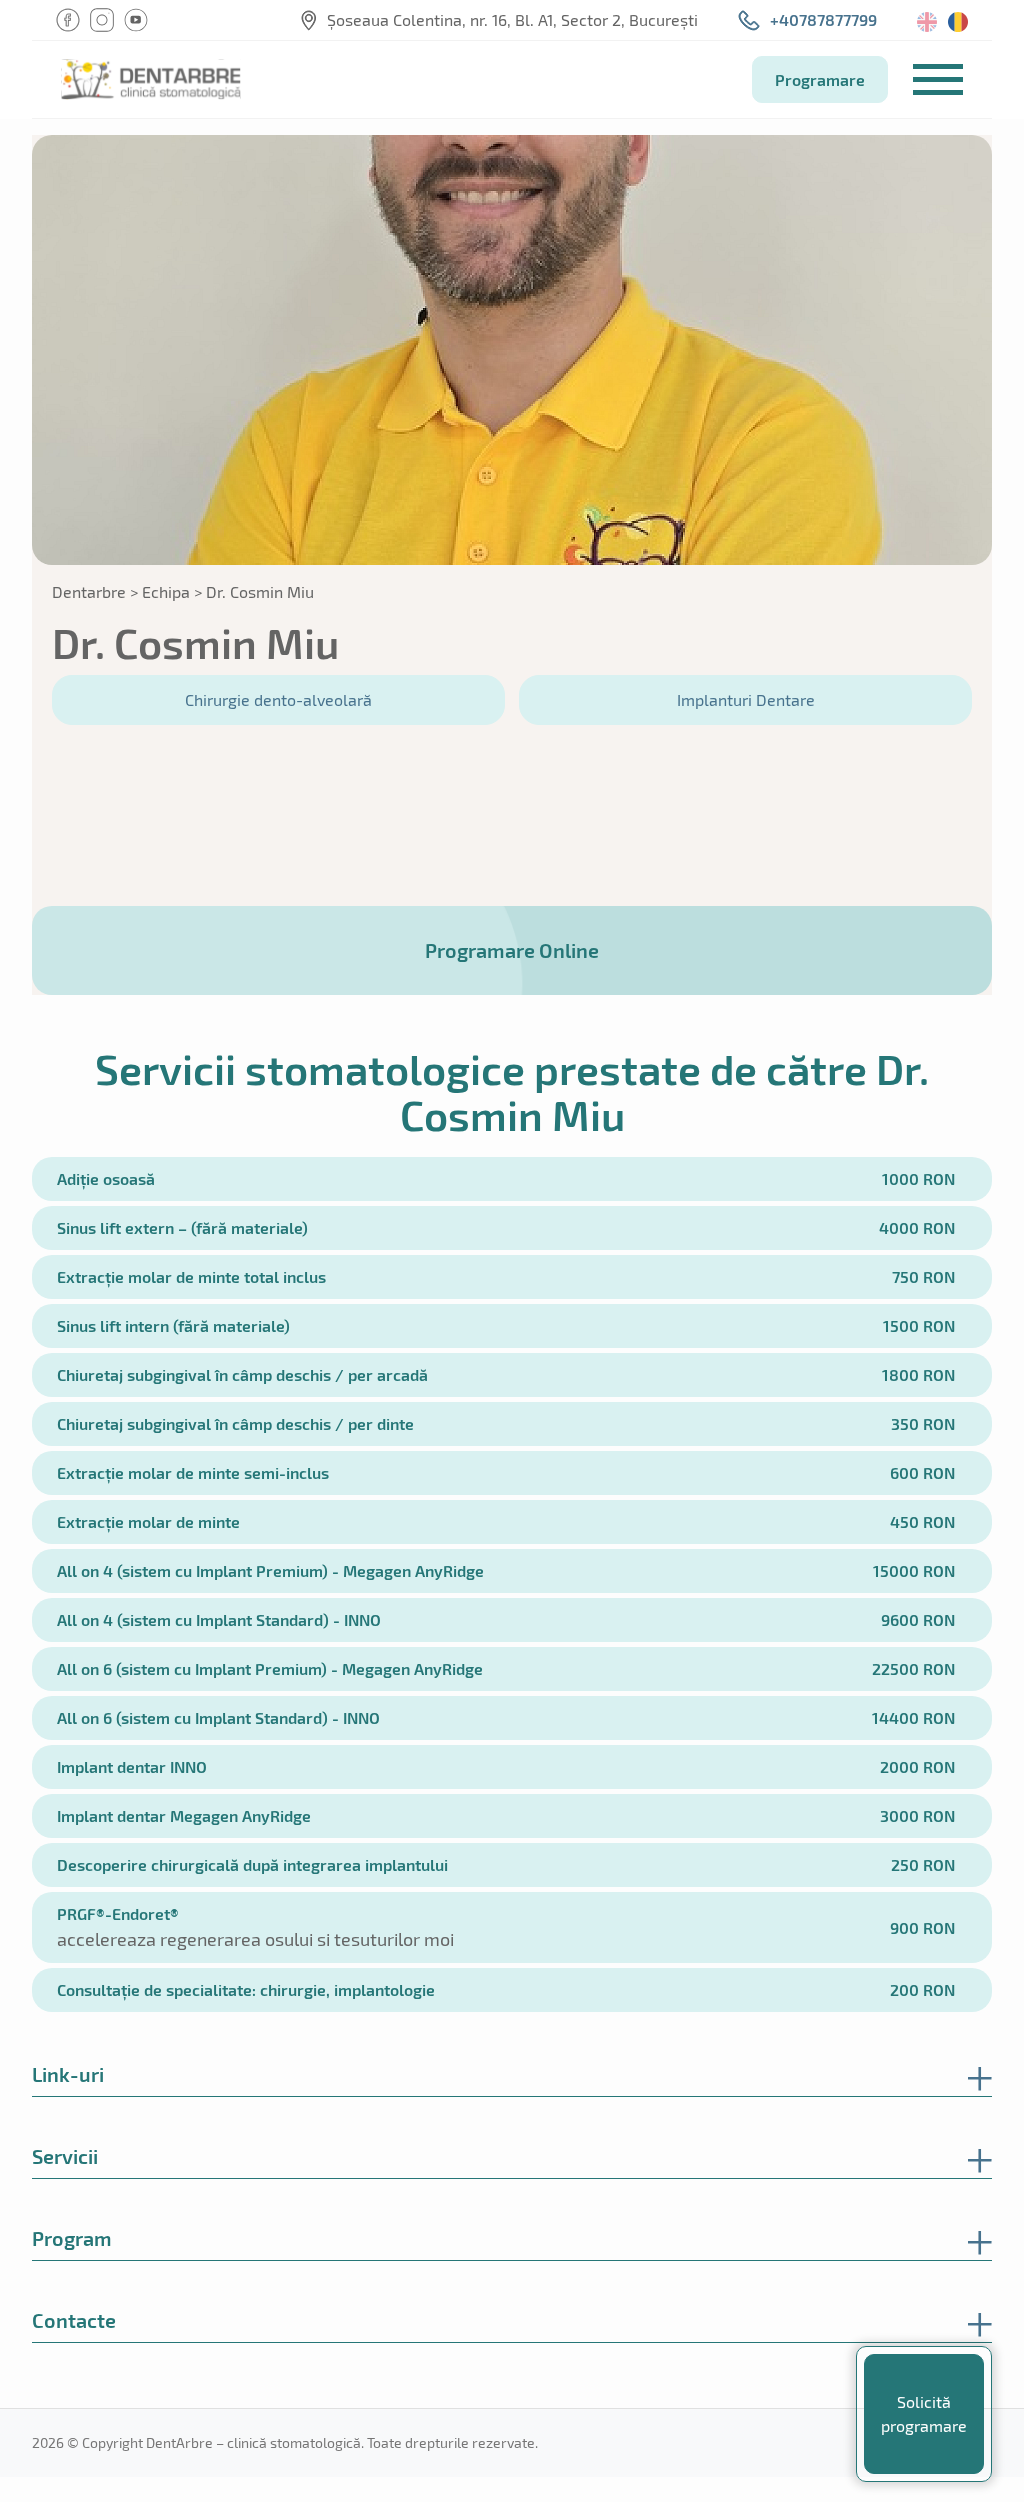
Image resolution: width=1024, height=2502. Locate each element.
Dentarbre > (95, 591)
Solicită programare (924, 2413)
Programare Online (512, 950)
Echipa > (172, 591)
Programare (820, 79)
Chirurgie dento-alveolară (278, 699)
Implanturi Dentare (746, 699)
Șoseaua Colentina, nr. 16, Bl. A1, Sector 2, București (512, 19)
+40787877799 (823, 19)
